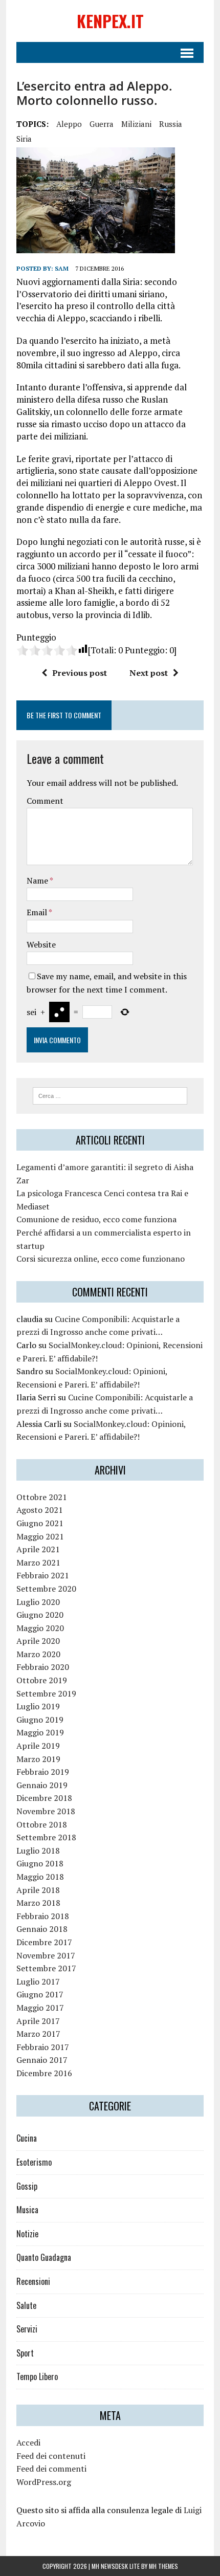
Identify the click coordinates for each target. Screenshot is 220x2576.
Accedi (28, 2442)
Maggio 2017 (40, 2008)
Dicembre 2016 (44, 2073)
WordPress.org (44, 2482)
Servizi (27, 2329)
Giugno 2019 (40, 1720)
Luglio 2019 (38, 1706)
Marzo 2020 (38, 1654)
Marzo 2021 (38, 1562)
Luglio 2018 (38, 1851)
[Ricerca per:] (110, 1095)
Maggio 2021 (40, 1536)
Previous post (80, 673)
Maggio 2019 (40, 1732)
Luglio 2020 (38, 1602)
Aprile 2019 (38, 1746)
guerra (102, 124)
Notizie (27, 2234)
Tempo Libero (37, 2376)
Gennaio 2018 (42, 1929)
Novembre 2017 (46, 1955)
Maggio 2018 (40, 1877)
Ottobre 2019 (42, 1680)
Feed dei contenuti (51, 2456)
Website (41, 944)
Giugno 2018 (40, 1863)
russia (171, 124)
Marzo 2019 (38, 1759)
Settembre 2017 (46, 1968)
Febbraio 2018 (43, 1916)
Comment (45, 801)
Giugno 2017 (40, 1994)
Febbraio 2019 (43, 1772)
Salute (26, 2305)
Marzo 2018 (38, 1903)
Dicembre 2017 (44, 1942)
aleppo (69, 124)
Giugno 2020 (40, 1615)
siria (24, 139)
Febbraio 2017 (43, 2047)
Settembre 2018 (46, 1837)
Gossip (27, 2186)
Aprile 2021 (38, 1549)
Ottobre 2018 (42, 1824)
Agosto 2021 (40, 1510)
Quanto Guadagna (44, 2257)
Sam (62, 268)
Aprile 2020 (38, 1641)
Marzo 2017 (38, 2034)
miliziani (136, 124)
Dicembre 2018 (44, 1798)
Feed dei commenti (51, 2469)
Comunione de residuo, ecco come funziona (96, 1219)
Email (38, 912)
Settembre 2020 (46, 1589)
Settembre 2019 (46, 1693)
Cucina (27, 2138)
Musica (27, 2210)
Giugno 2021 (40, 1523)
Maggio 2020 (40, 1628)
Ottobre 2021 (42, 1497)
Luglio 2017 (38, 1981)
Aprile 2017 (38, 2021)
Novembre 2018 (46, 1811)
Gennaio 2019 (42, 1785)
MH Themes (163, 2566)
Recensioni (33, 2281)
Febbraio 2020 (43, 1667)
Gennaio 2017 (42, 2060)
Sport (25, 2353)
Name (38, 880)
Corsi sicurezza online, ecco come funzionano (101, 1259)
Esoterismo (34, 2162)
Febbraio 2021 (43, 1575)
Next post (149, 673)
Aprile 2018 (38, 1890)
